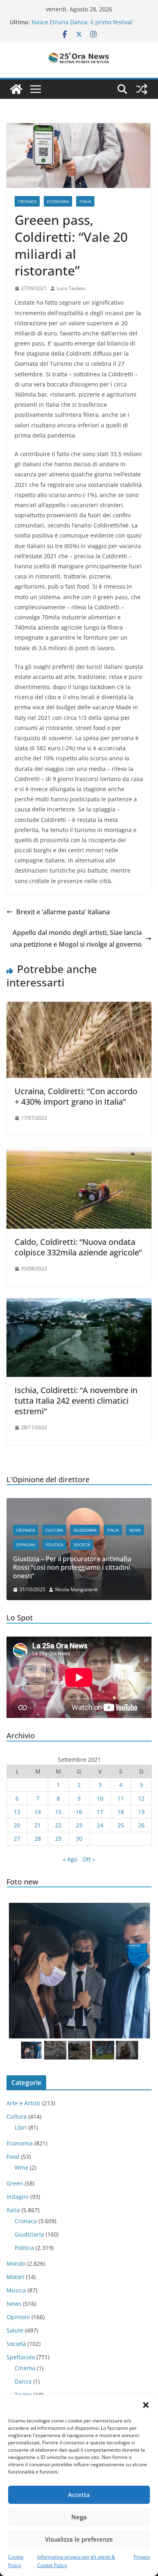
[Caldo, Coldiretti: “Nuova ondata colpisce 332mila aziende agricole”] (79, 1153)
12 (141, 1798)
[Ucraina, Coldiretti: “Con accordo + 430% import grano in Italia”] (79, 1007)
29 (58, 1839)
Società (82, 1545)
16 (79, 1812)
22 (58, 1825)
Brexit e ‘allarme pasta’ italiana (63, 912)
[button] (146, 2405)
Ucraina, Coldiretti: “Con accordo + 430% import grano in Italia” (76, 1096)
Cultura (54, 1530)
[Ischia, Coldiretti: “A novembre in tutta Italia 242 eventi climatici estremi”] (79, 1304)
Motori (15, 2277)
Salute (15, 2330)
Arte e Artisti (23, 2103)
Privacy (142, 2557)
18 (121, 1812)
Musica (16, 2290)
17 (100, 1812)
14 (38, 1812)
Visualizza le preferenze (79, 2539)
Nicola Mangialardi (76, 1589)
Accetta (79, 2495)
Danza (23, 2381)
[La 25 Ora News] (16, 89)
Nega (79, 2517)
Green (15, 2183)
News (135, 1530)
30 (79, 1839)
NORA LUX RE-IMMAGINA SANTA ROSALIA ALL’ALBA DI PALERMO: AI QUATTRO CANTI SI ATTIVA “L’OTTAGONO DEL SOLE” (89, 22)
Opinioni (26, 1545)
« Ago (70, 1859)
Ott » (89, 1859)
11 (121, 1798)
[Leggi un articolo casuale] (142, 89)
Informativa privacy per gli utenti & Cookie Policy (76, 2561)
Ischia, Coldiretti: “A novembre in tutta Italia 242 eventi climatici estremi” (76, 1401)
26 (141, 1825)
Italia (85, 201)
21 (38, 1825)
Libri (21, 2127)
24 (100, 1825)
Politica (54, 1545)
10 (100, 1798)
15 (58, 1812)
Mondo (16, 2263)
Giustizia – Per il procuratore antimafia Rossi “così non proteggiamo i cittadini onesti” (72, 1567)
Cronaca (27, 201)
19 (141, 1812)
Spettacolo (21, 2357)
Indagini (18, 2197)
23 (79, 1825)
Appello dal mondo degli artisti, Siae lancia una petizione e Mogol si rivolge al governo (76, 938)
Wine (21, 2167)
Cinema (25, 2368)
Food (13, 2157)
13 (17, 1812)
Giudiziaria (85, 1530)
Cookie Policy (16, 2561)
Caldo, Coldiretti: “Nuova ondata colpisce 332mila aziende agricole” (78, 1247)
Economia (58, 201)
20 (17, 1825)
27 (17, 1839)
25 (121, 1825)
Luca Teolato (71, 288)
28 (38, 1839)
